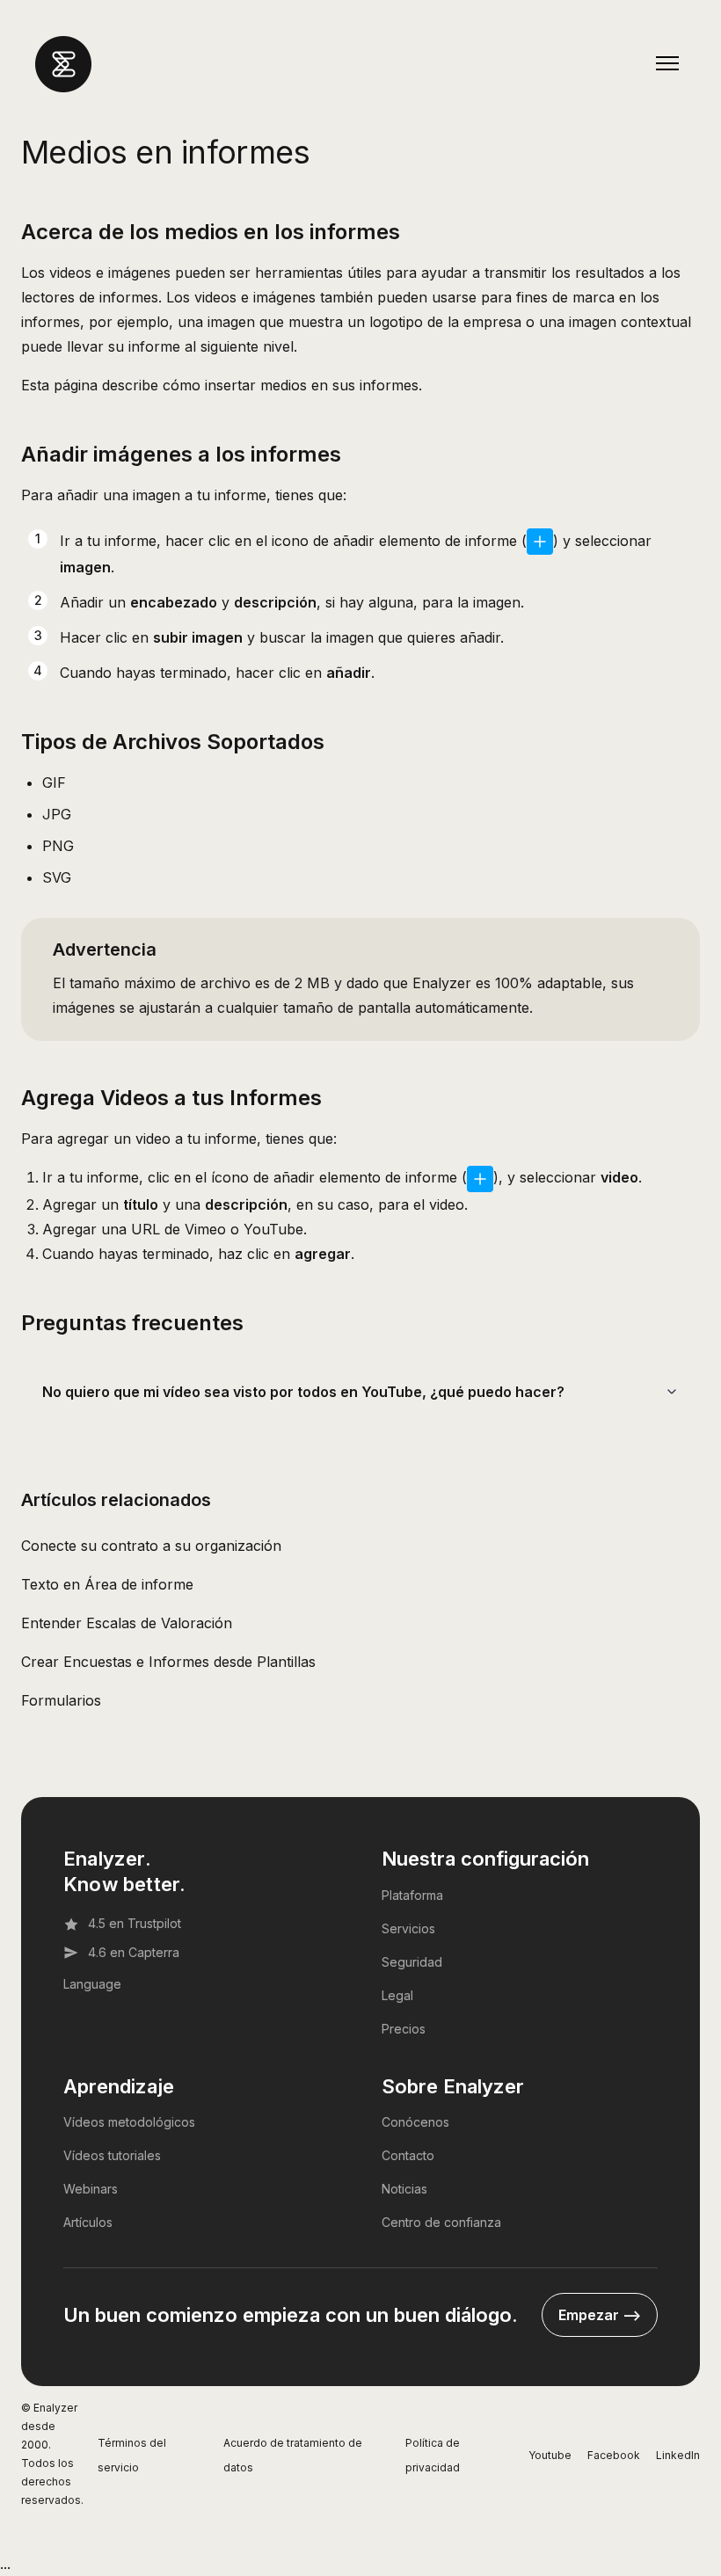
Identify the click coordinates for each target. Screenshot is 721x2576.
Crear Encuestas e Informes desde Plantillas (168, 1662)
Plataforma (412, 1895)
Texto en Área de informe (107, 1584)
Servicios (408, 1928)
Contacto (408, 2155)
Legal (397, 1995)
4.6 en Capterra (134, 1952)
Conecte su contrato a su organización (151, 1546)
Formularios (61, 1700)
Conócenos (415, 2122)
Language (92, 1984)
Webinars (91, 2189)
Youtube (550, 2455)
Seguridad (412, 1962)
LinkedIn (678, 2455)
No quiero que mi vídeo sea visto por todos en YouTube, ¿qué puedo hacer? (303, 1392)
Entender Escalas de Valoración (127, 1623)
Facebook (614, 2455)
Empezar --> (600, 2315)
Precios (404, 2029)
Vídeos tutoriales (112, 2155)
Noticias (404, 2189)
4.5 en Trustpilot (135, 1923)
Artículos (88, 2222)
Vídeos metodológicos (129, 2122)
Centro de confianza (441, 2222)
